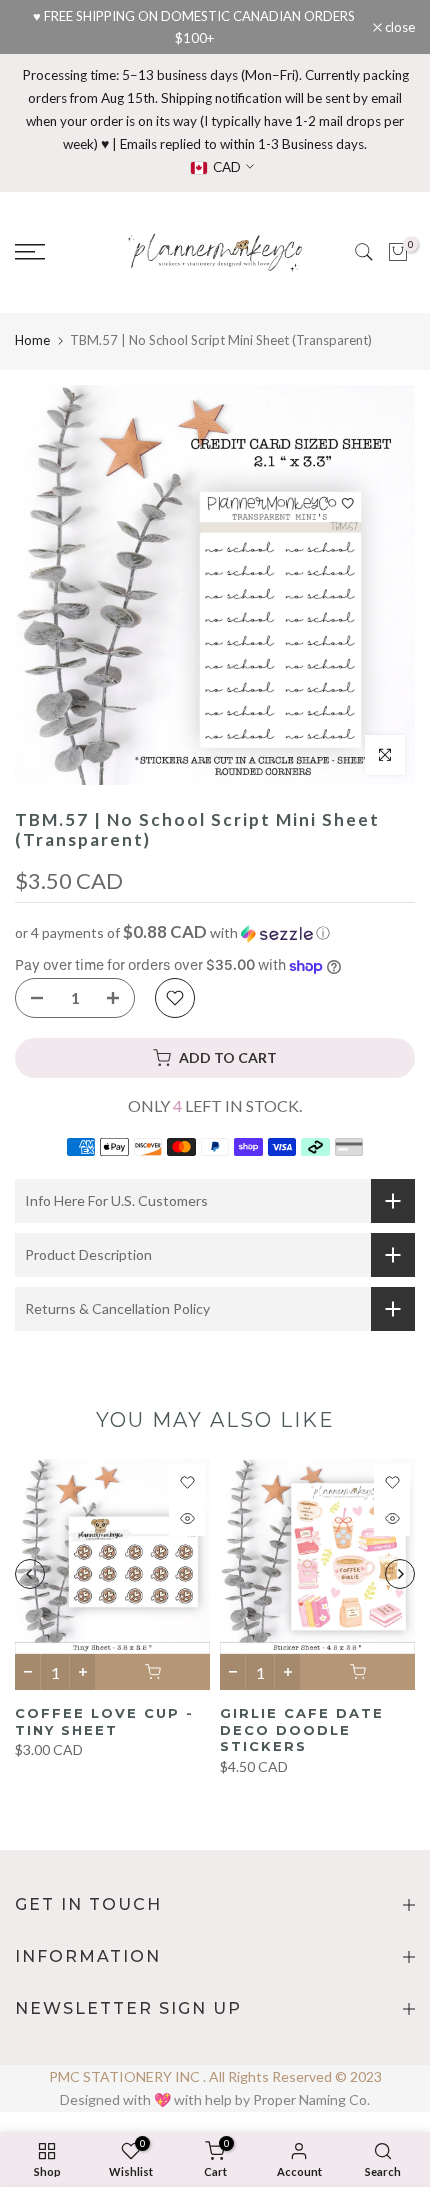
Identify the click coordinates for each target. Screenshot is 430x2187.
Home (32, 340)
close (398, 27)
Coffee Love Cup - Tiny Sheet (104, 1721)
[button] (215, 933)
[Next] (400, 1574)
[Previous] (30, 1574)
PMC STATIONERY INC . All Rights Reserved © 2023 (215, 2076)
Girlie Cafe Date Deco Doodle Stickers (302, 1729)
